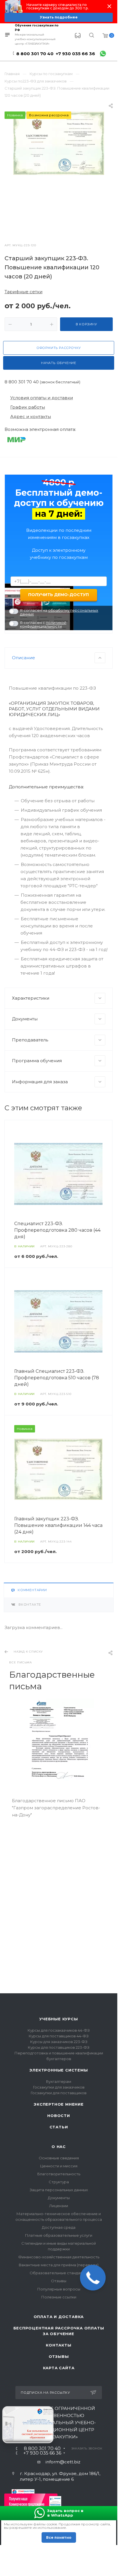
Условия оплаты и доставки (42, 398)
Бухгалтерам (59, 2081)
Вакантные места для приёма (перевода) (59, 2265)
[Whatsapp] (103, 54)
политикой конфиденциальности (43, 624)
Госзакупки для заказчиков (59, 2087)
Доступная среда (59, 2227)
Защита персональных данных (59, 2190)
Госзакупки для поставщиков (59, 2093)
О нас (59, 2147)
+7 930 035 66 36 (75, 54)
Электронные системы (59, 2070)
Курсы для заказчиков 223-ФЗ (59, 2042)
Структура (59, 2182)
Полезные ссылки (59, 2297)
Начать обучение (59, 363)
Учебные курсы (59, 2019)
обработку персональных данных (59, 612)
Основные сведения (59, 2158)
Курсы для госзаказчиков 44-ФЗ (59, 2030)
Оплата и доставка (59, 2317)
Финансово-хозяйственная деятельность (59, 2257)
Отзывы (59, 2281)
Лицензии (59, 2206)
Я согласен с (43, 625)
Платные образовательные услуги (59, 2235)
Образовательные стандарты (59, 2273)
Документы (59, 2198)
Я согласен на (59, 612)
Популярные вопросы (59, 2289)
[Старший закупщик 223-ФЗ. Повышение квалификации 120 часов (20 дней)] (59, 143)
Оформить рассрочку (59, 348)
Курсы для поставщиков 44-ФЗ (59, 2036)
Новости (59, 2116)
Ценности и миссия (59, 2166)
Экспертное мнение (59, 2104)
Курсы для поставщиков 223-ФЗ (59, 2047)
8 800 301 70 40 (35, 54)
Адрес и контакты (31, 416)
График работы (28, 407)
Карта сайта (59, 2368)
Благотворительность (59, 2174)
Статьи (59, 2127)
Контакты (59, 2345)
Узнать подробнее (59, 17)
